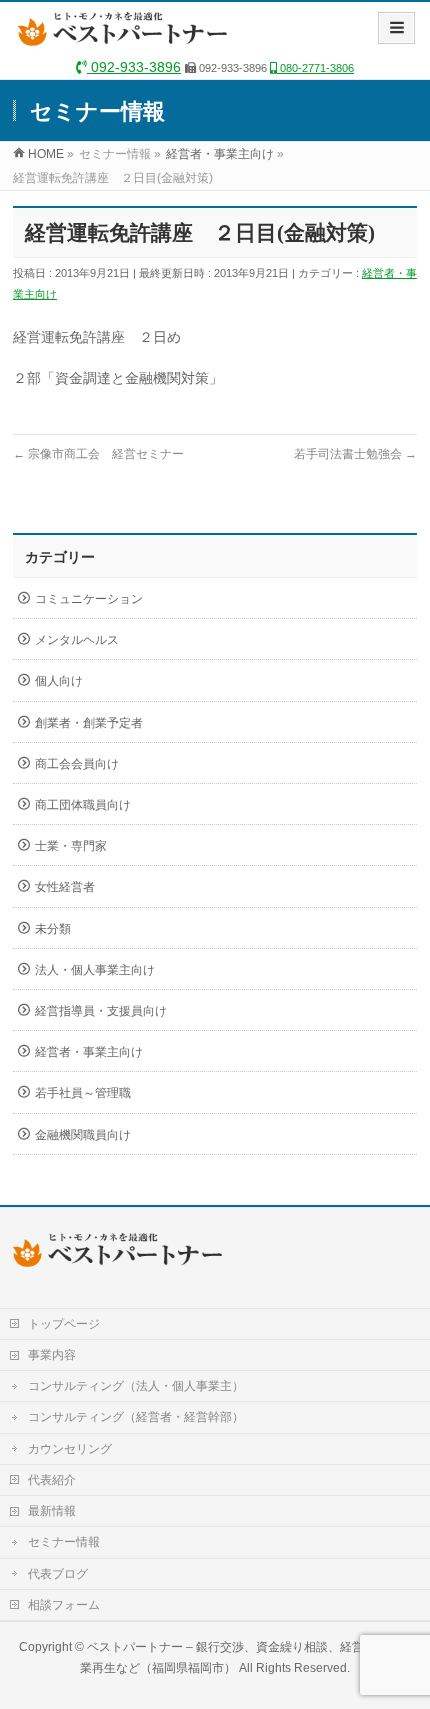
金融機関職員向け (83, 1135)
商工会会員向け (77, 764)
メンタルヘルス (77, 640)
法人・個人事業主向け (95, 970)
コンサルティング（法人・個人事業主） (136, 1386)
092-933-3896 (134, 67)
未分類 (53, 929)
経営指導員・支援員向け (101, 1011)
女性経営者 (65, 887)
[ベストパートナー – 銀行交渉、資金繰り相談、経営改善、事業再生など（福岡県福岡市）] (127, 36)
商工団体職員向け (83, 805)
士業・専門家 (71, 846)
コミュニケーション (89, 599)
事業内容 (52, 1355)
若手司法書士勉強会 (355, 454)
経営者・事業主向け (89, 1052)
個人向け (59, 681)
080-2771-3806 (315, 68)
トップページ (64, 1324)
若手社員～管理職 (83, 1093)
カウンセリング (70, 1449)
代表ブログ (58, 1574)
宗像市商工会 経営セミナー (98, 454)
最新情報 (52, 1511)
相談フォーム (64, 1605)
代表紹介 (52, 1480)
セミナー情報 (64, 1542)
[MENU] (396, 28)
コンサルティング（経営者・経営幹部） (136, 1417)
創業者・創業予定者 (89, 723)
